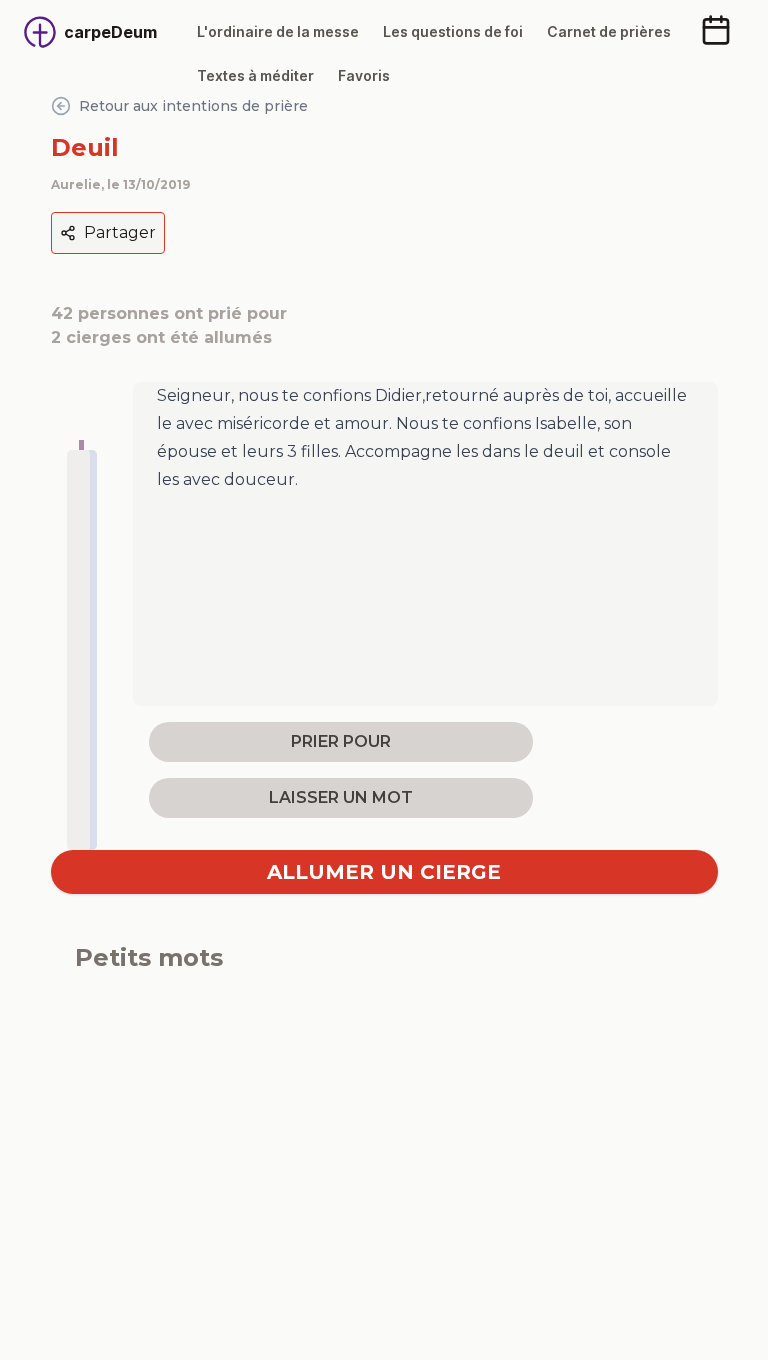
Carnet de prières (609, 31)
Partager (120, 232)
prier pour (341, 741)
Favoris (364, 75)
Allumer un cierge (384, 872)
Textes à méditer (255, 75)
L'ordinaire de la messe (278, 31)
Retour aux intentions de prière (193, 106)
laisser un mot (341, 797)
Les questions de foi (453, 31)
